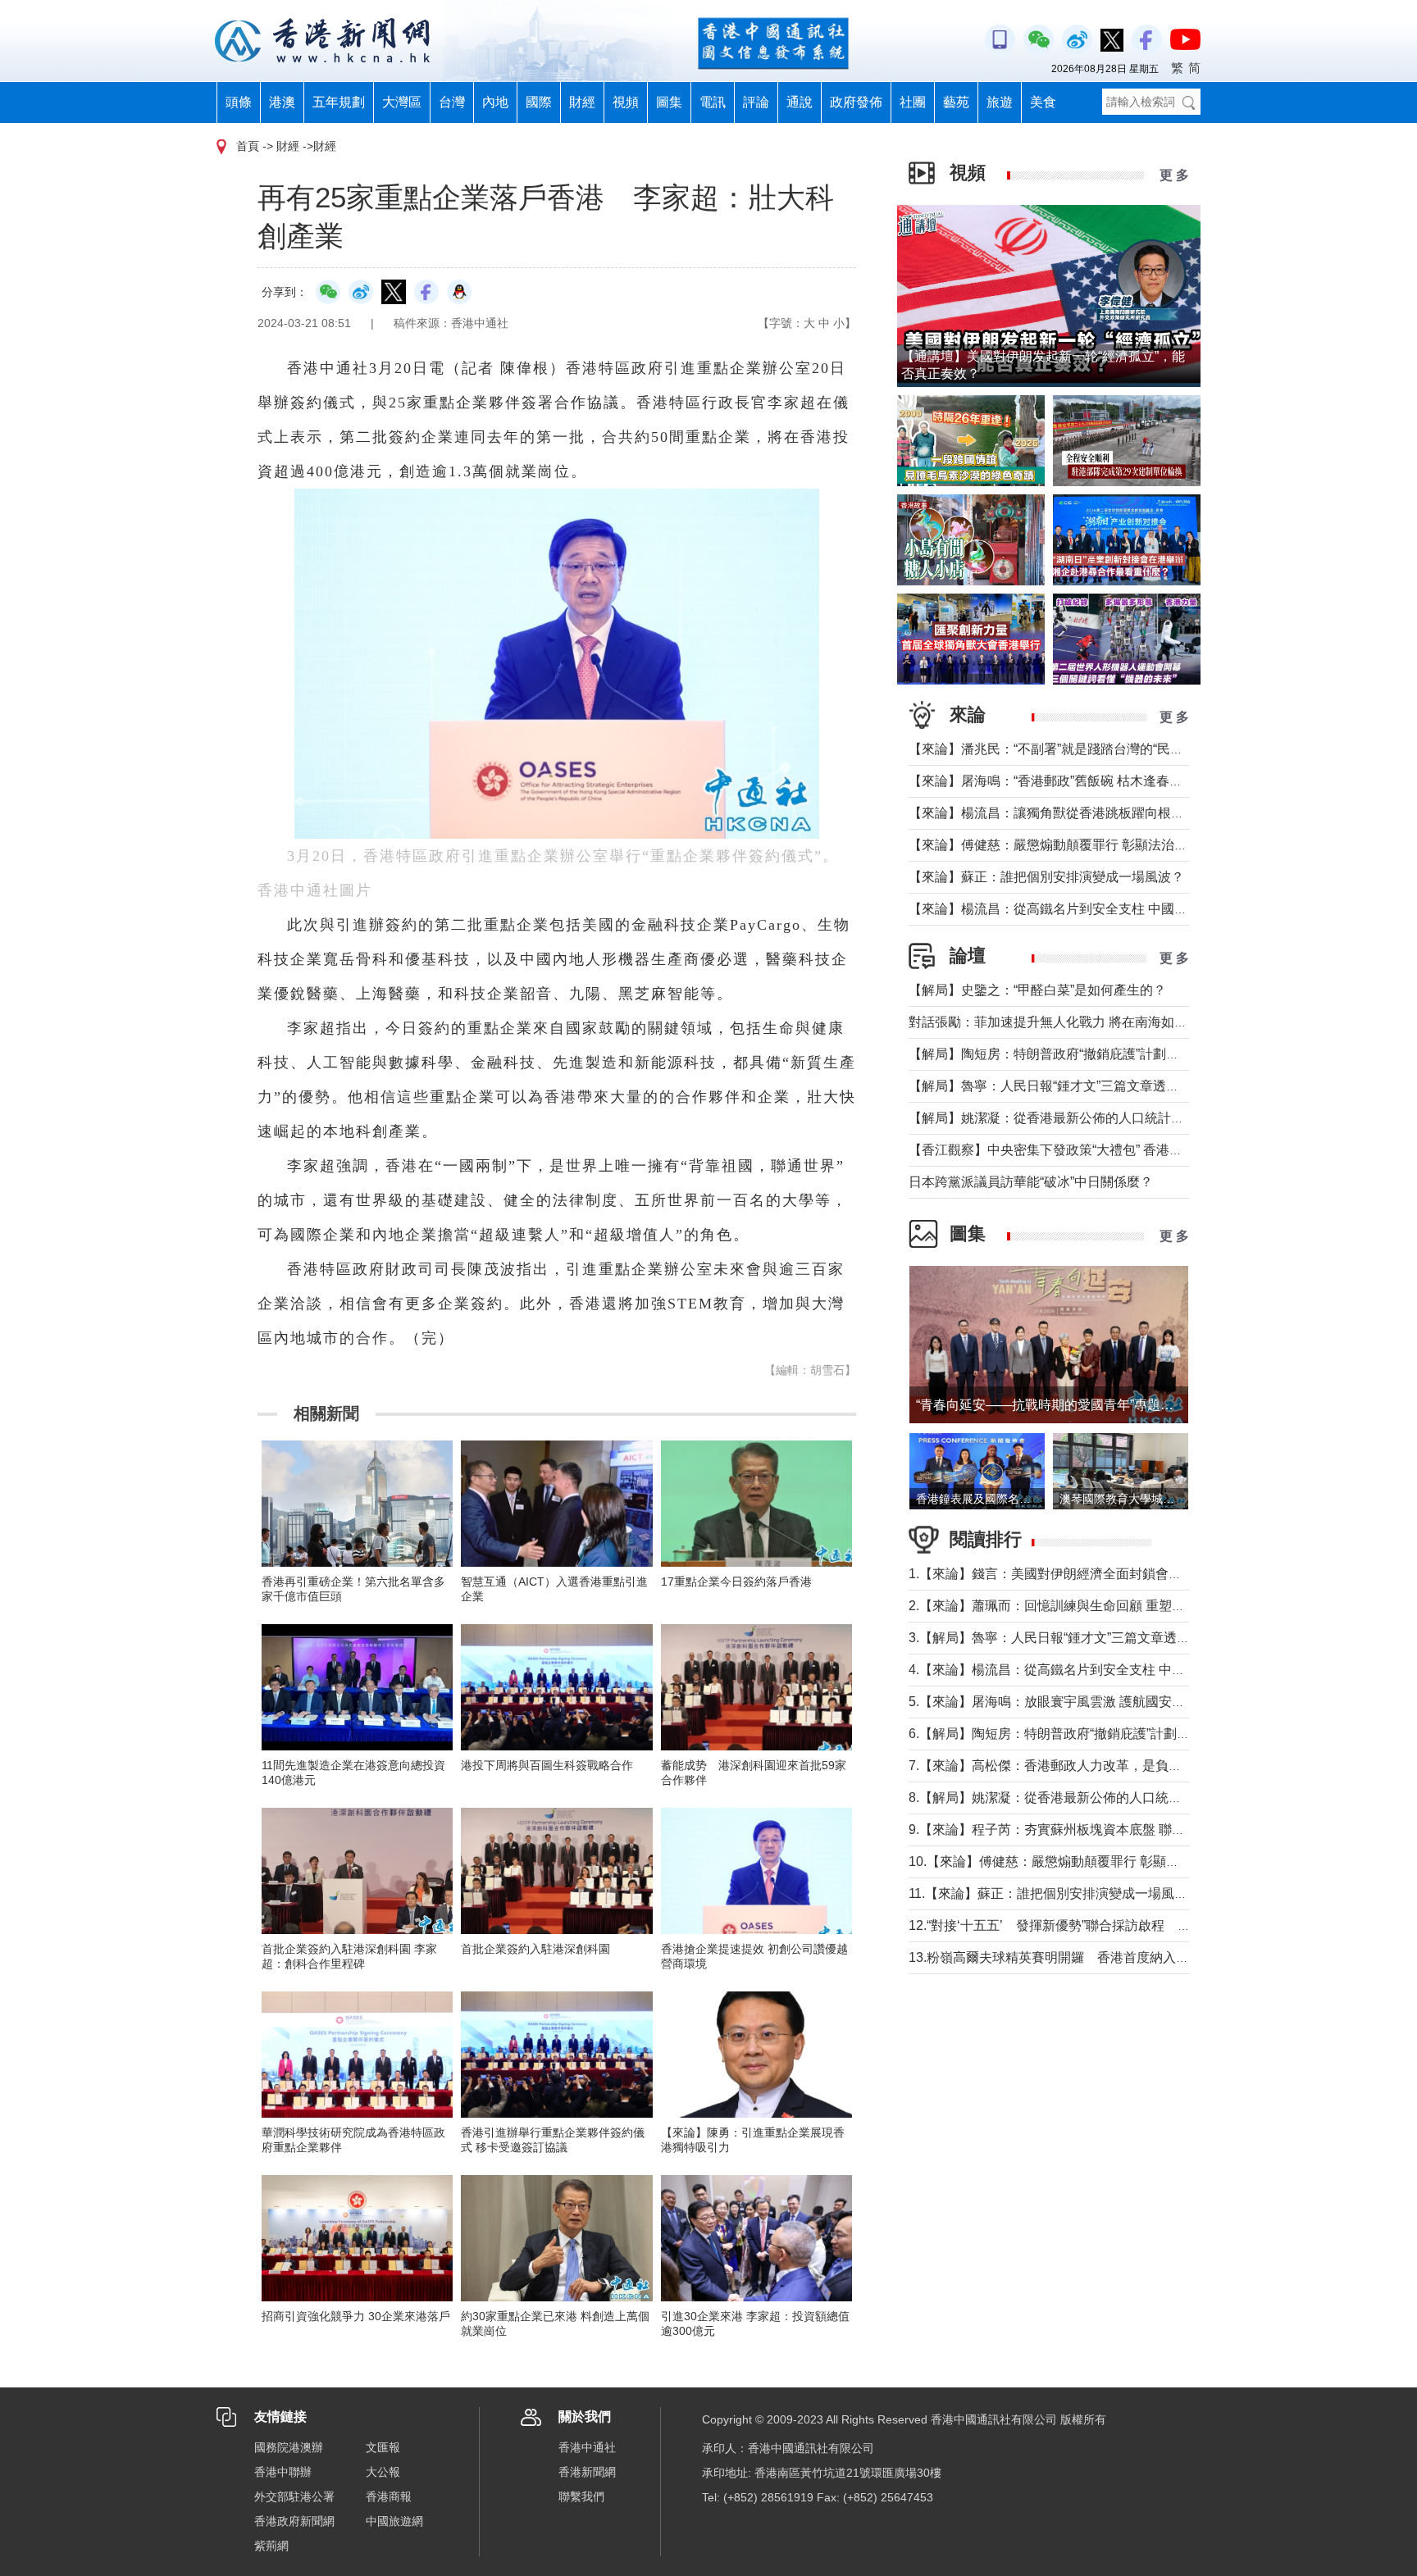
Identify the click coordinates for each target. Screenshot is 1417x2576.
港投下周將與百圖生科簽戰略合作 (547, 1765)
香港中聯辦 (283, 2472)
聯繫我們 (581, 2496)
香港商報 (389, 2496)
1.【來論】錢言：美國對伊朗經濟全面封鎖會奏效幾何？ (1071, 1574)
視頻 (626, 102)
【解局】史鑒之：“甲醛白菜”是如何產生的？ (1037, 990)
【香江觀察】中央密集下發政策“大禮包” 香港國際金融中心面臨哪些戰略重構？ (1137, 1150)
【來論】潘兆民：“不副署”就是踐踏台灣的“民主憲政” (1061, 749)
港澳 (282, 102)
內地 (495, 102)
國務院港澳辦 (289, 2447)
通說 (800, 102)
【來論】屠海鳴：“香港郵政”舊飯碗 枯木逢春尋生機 (1059, 781)
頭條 (239, 102)
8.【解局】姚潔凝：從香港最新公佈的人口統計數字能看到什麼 (1091, 1798)
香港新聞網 (587, 2472)
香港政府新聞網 (294, 2521)
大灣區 (402, 102)
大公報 (383, 2472)
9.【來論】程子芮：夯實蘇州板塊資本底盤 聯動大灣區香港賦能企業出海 (1119, 1830)
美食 (1043, 102)
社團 (913, 102)
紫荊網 (271, 2546)
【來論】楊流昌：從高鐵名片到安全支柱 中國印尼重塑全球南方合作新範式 (1127, 909)
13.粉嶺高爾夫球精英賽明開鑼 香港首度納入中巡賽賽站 (1075, 1957)
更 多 (1174, 175)
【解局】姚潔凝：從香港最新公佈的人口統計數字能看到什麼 (1086, 1118)
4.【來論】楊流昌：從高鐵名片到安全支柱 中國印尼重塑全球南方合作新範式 (1132, 1670)
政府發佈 (856, 102)
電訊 (713, 102)
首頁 (248, 146)
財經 (582, 102)
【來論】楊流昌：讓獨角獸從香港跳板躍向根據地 (1053, 813)
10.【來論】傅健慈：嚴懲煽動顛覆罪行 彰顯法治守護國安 (1077, 1861)
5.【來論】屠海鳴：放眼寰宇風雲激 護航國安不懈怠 (1060, 1702)
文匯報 (383, 2447)
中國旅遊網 (394, 2521)
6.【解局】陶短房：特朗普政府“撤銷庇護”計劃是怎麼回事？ (1082, 1734)
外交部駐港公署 (294, 2496)
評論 (756, 102)
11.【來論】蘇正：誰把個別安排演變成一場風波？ (1055, 1893)
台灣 (452, 102)
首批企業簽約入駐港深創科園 (535, 1949)
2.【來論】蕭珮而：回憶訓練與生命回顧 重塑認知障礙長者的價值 (1099, 1606)
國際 (539, 102)
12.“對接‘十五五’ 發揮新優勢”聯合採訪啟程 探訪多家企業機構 (1096, 1925)
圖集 (669, 102)
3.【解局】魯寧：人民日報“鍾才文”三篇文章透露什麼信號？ (1082, 1638)
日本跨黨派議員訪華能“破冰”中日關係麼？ (1031, 1182)
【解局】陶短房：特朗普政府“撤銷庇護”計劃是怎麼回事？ (1077, 1054)
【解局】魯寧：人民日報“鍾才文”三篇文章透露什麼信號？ (1077, 1086)
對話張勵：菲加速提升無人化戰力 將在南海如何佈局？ (1068, 1022)
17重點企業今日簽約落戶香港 (736, 1582)
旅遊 (1000, 102)
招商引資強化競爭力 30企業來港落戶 (356, 2316)
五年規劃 (339, 102)
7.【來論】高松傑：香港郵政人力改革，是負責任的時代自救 (1084, 1766)
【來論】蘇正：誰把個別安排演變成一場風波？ (1046, 877)
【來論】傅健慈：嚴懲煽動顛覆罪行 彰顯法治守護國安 (1068, 845)
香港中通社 (587, 2447)
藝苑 (956, 102)
